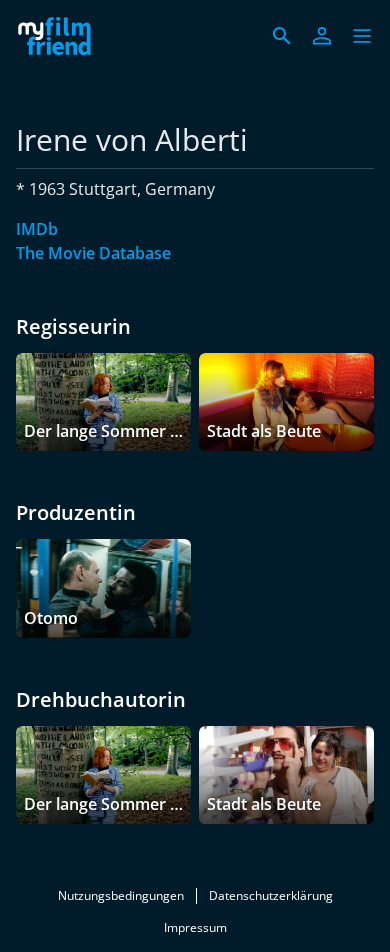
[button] (362, 36)
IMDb (37, 229)
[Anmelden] (322, 36)
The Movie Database (93, 253)
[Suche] (282, 36)
